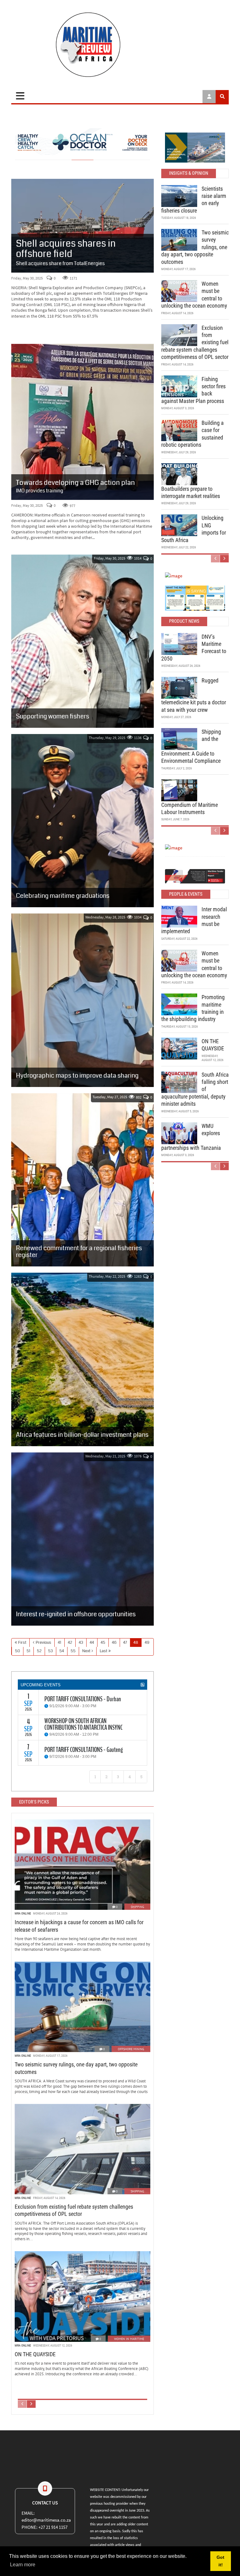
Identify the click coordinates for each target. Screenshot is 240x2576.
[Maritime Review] (120, 45)
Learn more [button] (23, 2565)
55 (73, 1651)
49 (147, 1643)
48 (136, 1643)
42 (70, 1643)
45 (103, 1643)
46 (114, 1643)
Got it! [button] (220, 2561)
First (22, 1643)
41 (60, 1643)
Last (103, 1651)
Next (86, 1651)
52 (39, 1651)
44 (92, 1643)
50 (17, 1651)
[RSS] (142, 1685)
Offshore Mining (131, 2049)
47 (125, 1643)
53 (50, 1651)
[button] (170, 598)
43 (81, 1643)
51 (28, 1651)
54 (62, 1651)
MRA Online (23, 1913)
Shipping (137, 1907)
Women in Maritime (129, 2339)
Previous (43, 1643)
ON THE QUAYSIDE (35, 2354)
